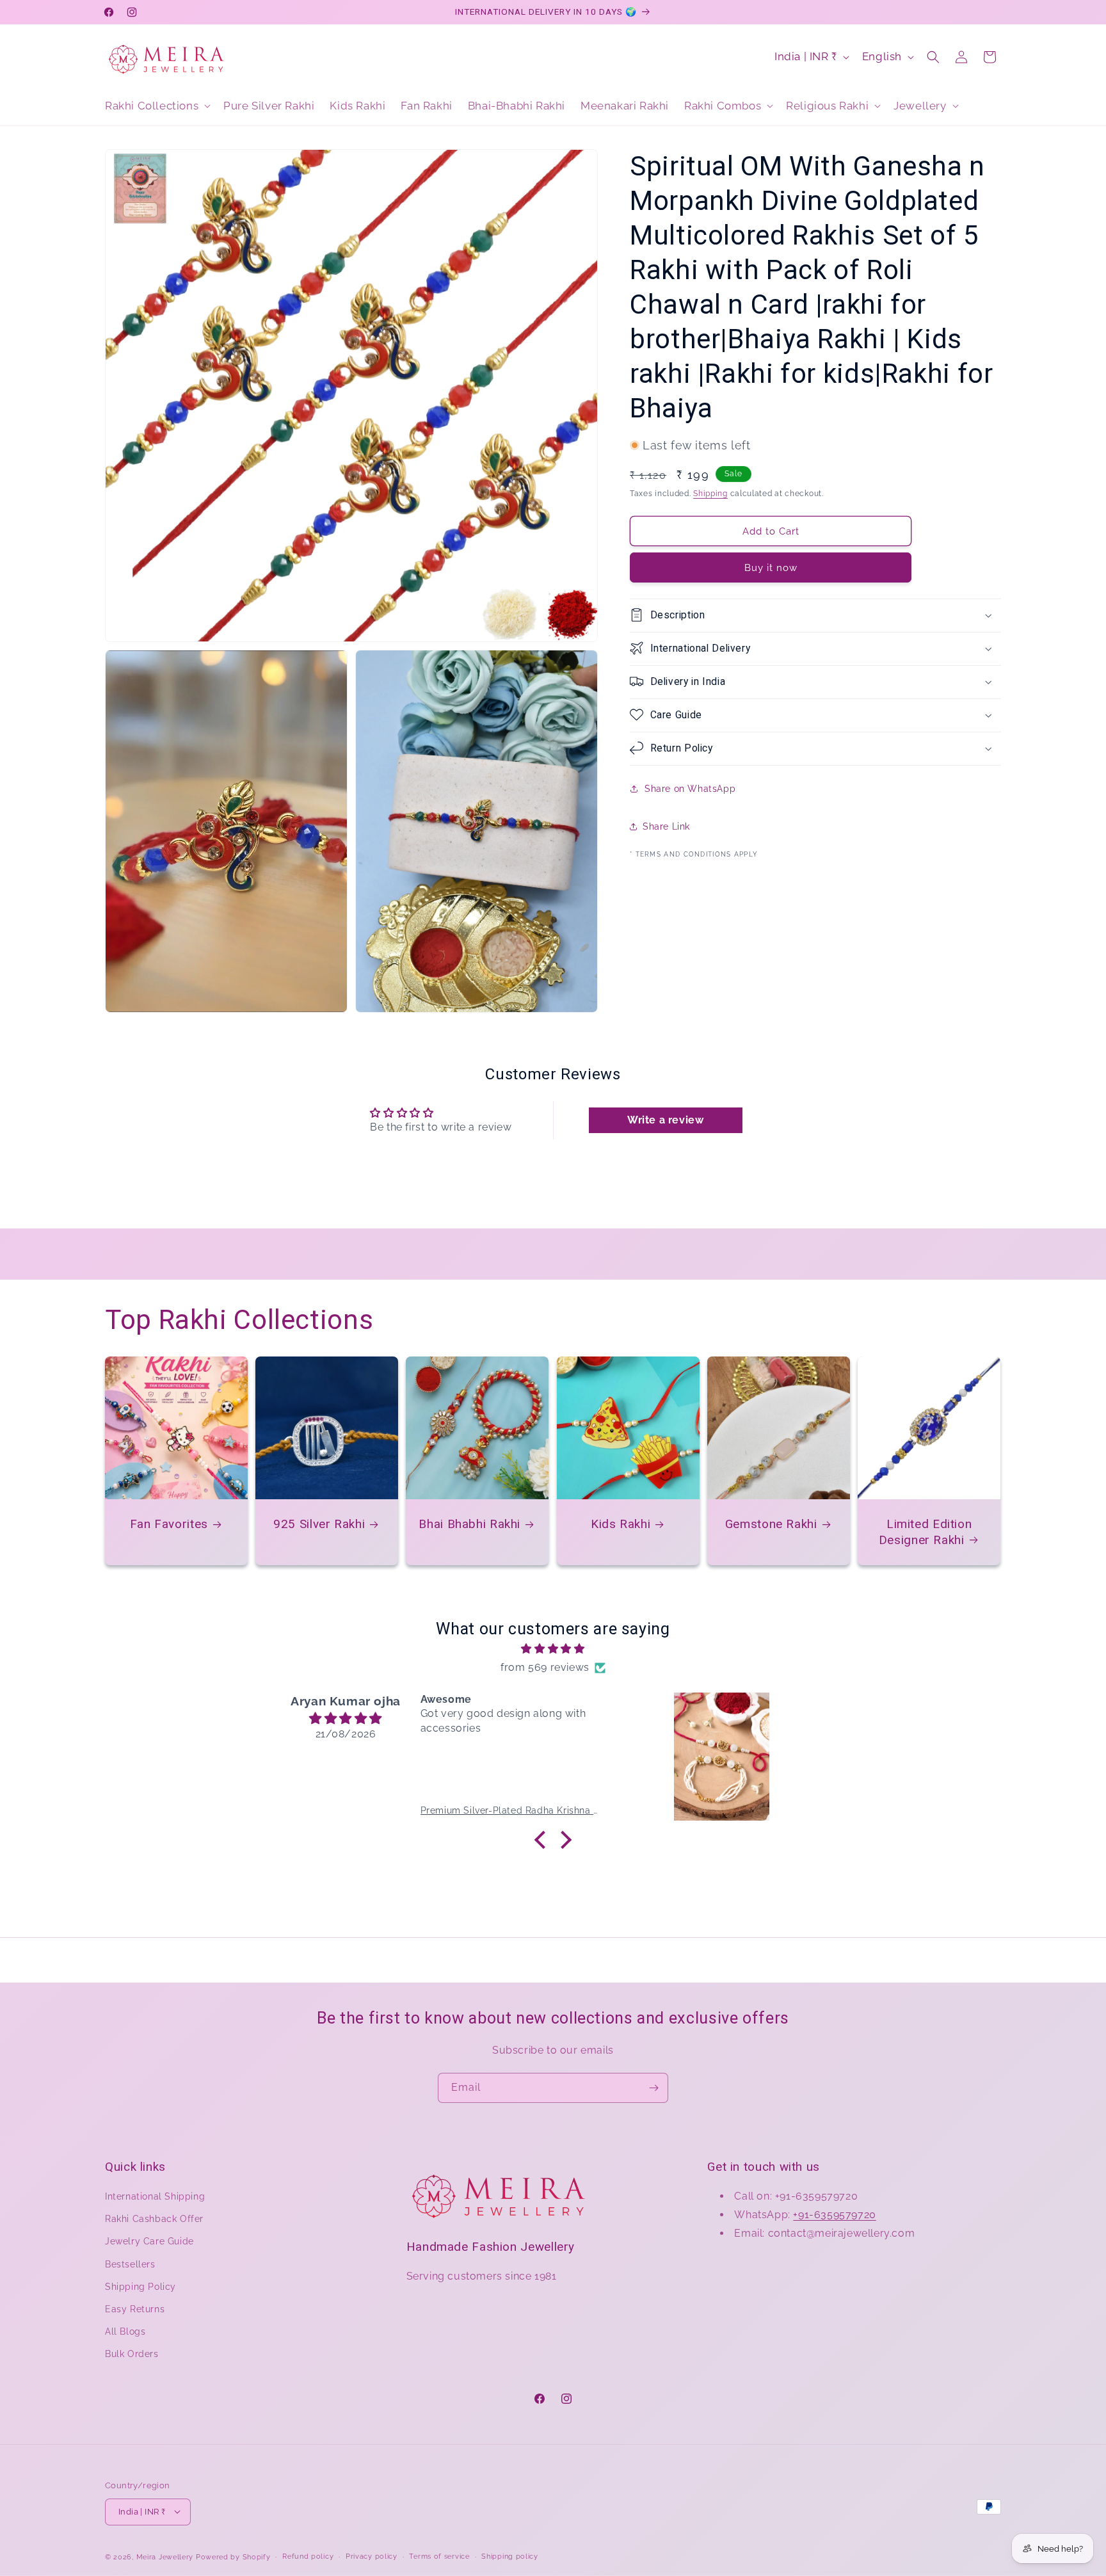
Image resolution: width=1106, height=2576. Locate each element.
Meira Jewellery (165, 2556)
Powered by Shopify (233, 2556)
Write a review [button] (665, 1119)
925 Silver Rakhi (319, 1524)
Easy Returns (135, 2309)
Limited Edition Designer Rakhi (926, 1532)
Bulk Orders (132, 2355)
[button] (156, 106)
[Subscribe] (653, 2088)
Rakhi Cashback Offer (154, 2219)
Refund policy (308, 2556)
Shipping (710, 493)
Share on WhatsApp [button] (690, 789)
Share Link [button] (666, 826)
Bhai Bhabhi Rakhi (470, 1524)
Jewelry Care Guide (149, 2242)
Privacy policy (372, 2556)
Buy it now (771, 567)
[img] (553, 1649)
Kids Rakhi (621, 1524)
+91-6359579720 (834, 2215)
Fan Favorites (169, 1524)
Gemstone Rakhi (771, 1524)
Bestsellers (130, 2264)
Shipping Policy (140, 2287)
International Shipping (155, 2196)
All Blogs (125, 2332)
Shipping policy (510, 2556)
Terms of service (439, 2556)
